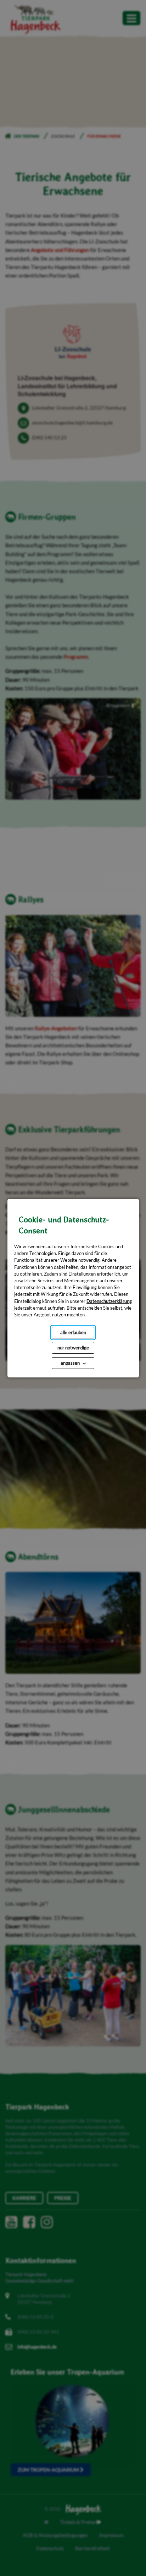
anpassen (70, 1363)
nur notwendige (73, 1348)
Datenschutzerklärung (109, 1301)
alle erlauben (73, 1332)
